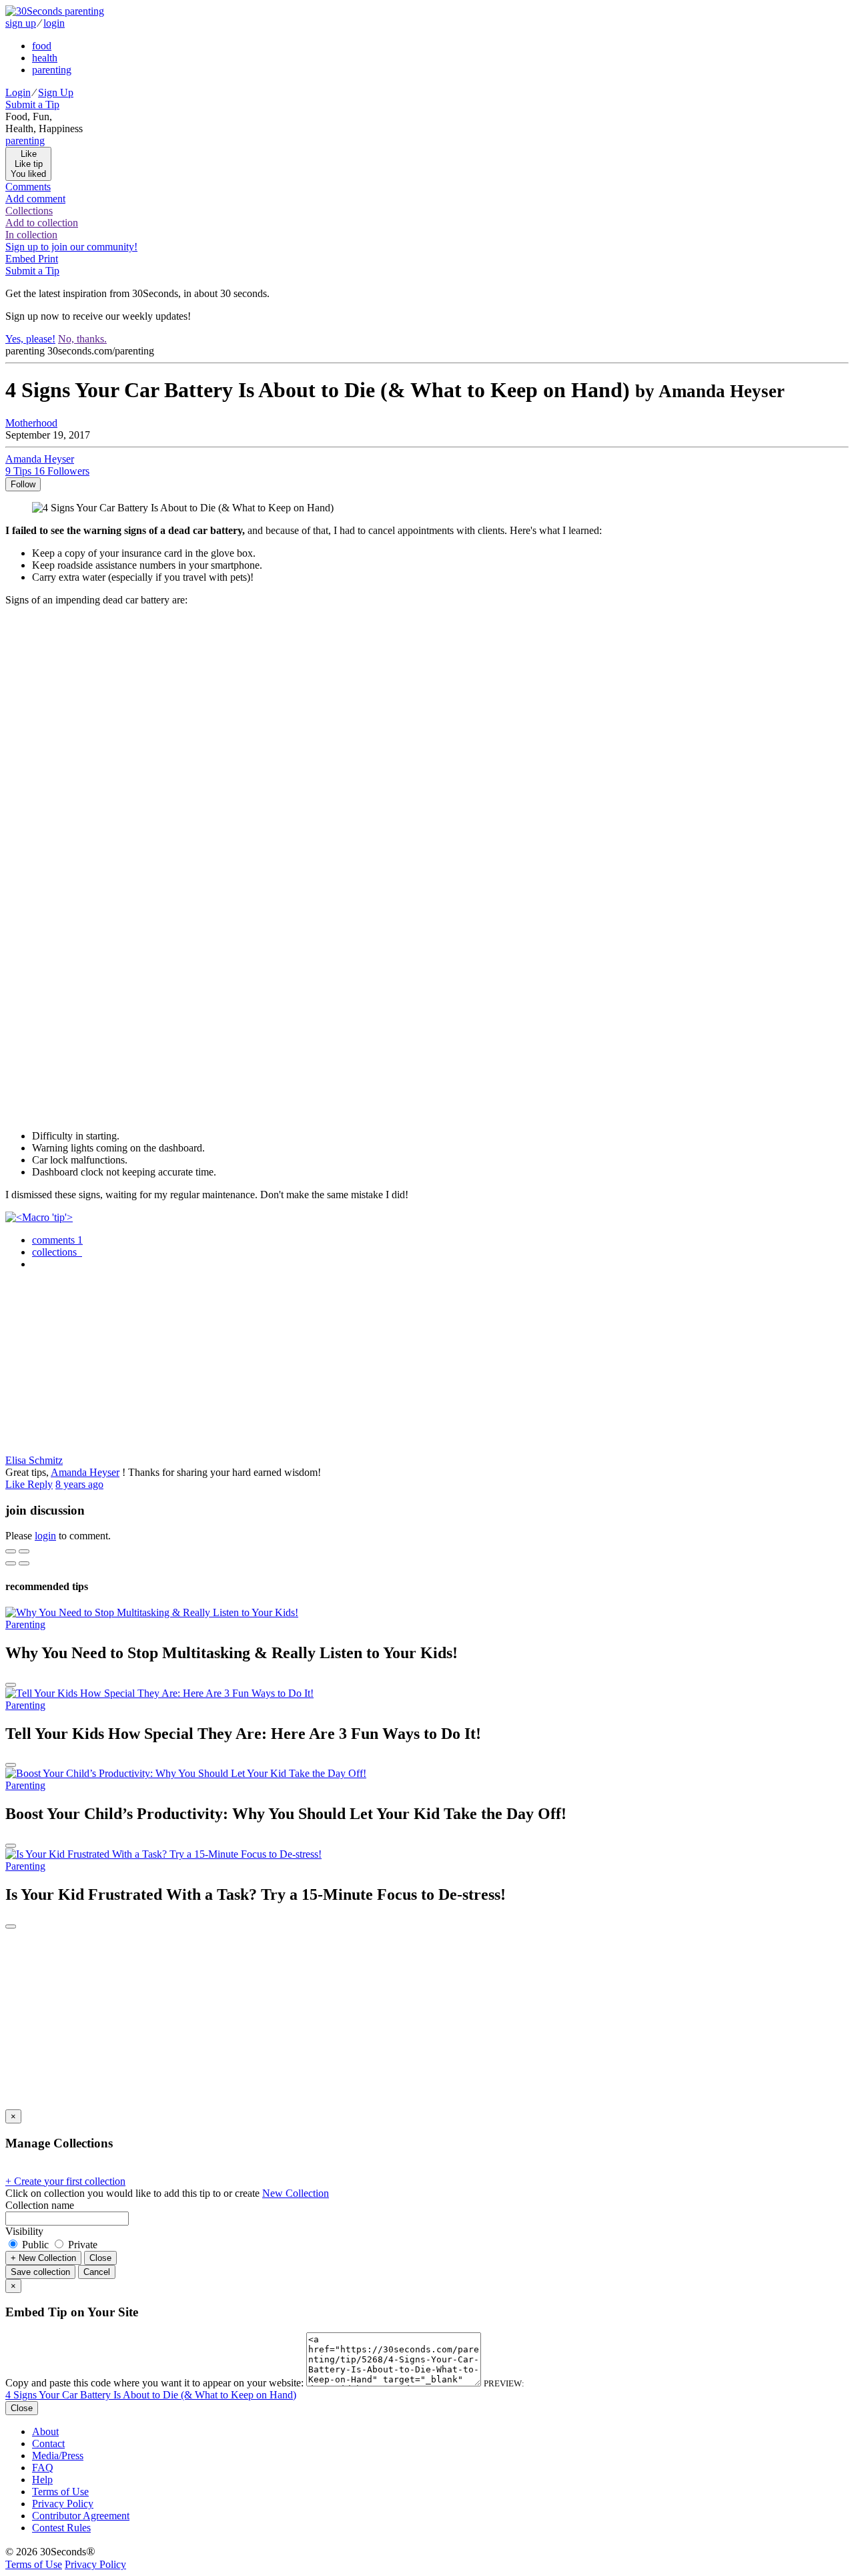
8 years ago (79, 1484)
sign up (21, 23)
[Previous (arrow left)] (11, 1563)
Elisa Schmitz (34, 1460)
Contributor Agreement (81, 2516)
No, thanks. (82, 339)
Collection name (40, 2205)
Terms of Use (60, 2492)
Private (81, 2245)
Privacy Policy (63, 2504)
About (45, 2431)
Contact (48, 2443)
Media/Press (58, 2456)
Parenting (25, 1624)
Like (16, 1484)
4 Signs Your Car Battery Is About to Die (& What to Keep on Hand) (151, 2395)
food (42, 46)
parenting (52, 70)
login (54, 23)
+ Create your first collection (65, 2181)
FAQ (43, 2468)
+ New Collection (43, 2258)
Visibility (24, 2231)
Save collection (40, 2272)
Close (100, 2258)
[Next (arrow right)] (24, 1563)
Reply (40, 1484)
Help (42, 2480)
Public (35, 2245)
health (45, 58)
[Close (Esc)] (11, 1551)
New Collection (296, 2193)
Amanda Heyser (85, 1472)
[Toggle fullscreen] (24, 1551)
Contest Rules (61, 2528)
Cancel (97, 2272)
